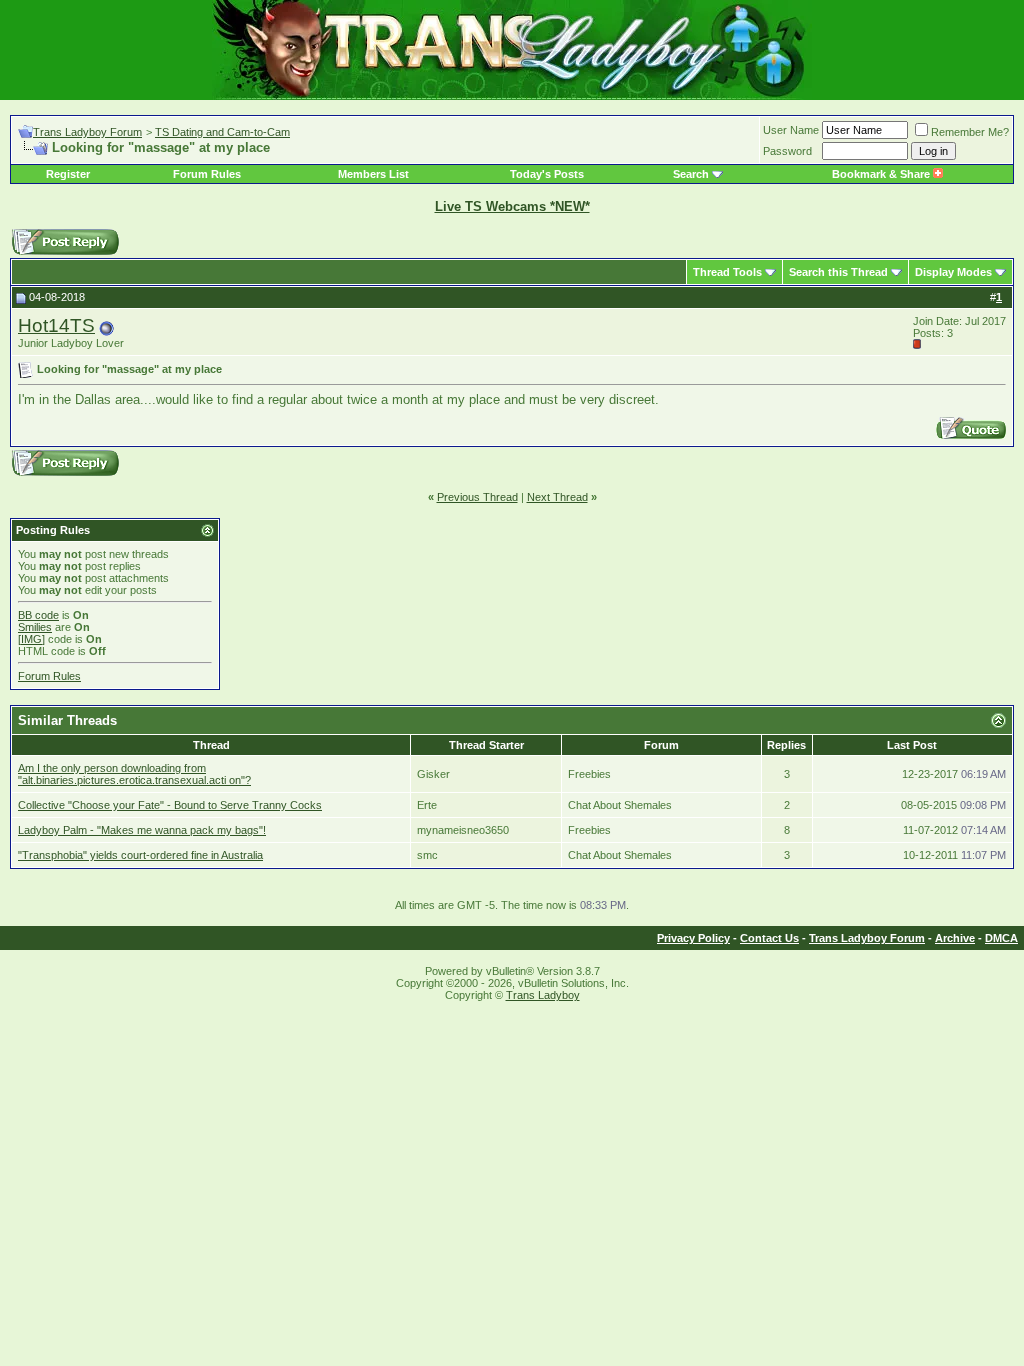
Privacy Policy (693, 938)
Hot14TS (56, 325)
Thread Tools (727, 272)
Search (691, 174)
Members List (373, 174)
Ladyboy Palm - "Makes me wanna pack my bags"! (142, 830)
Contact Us (769, 938)
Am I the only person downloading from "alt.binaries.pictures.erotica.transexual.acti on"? (134, 774)
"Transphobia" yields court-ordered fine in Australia (140, 855)
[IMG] (31, 639)
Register (68, 174)
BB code (38, 615)
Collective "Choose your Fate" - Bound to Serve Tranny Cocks (170, 805)
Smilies (35, 627)
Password (787, 151)
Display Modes (953, 272)
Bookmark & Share (882, 174)
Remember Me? (970, 132)
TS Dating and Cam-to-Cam (222, 132)
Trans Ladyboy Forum (87, 132)
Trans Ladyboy (543, 995)
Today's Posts (547, 174)
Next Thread (557, 497)
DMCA (1001, 938)
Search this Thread (838, 272)
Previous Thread (477, 497)
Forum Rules (207, 174)
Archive (955, 938)
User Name (791, 130)
